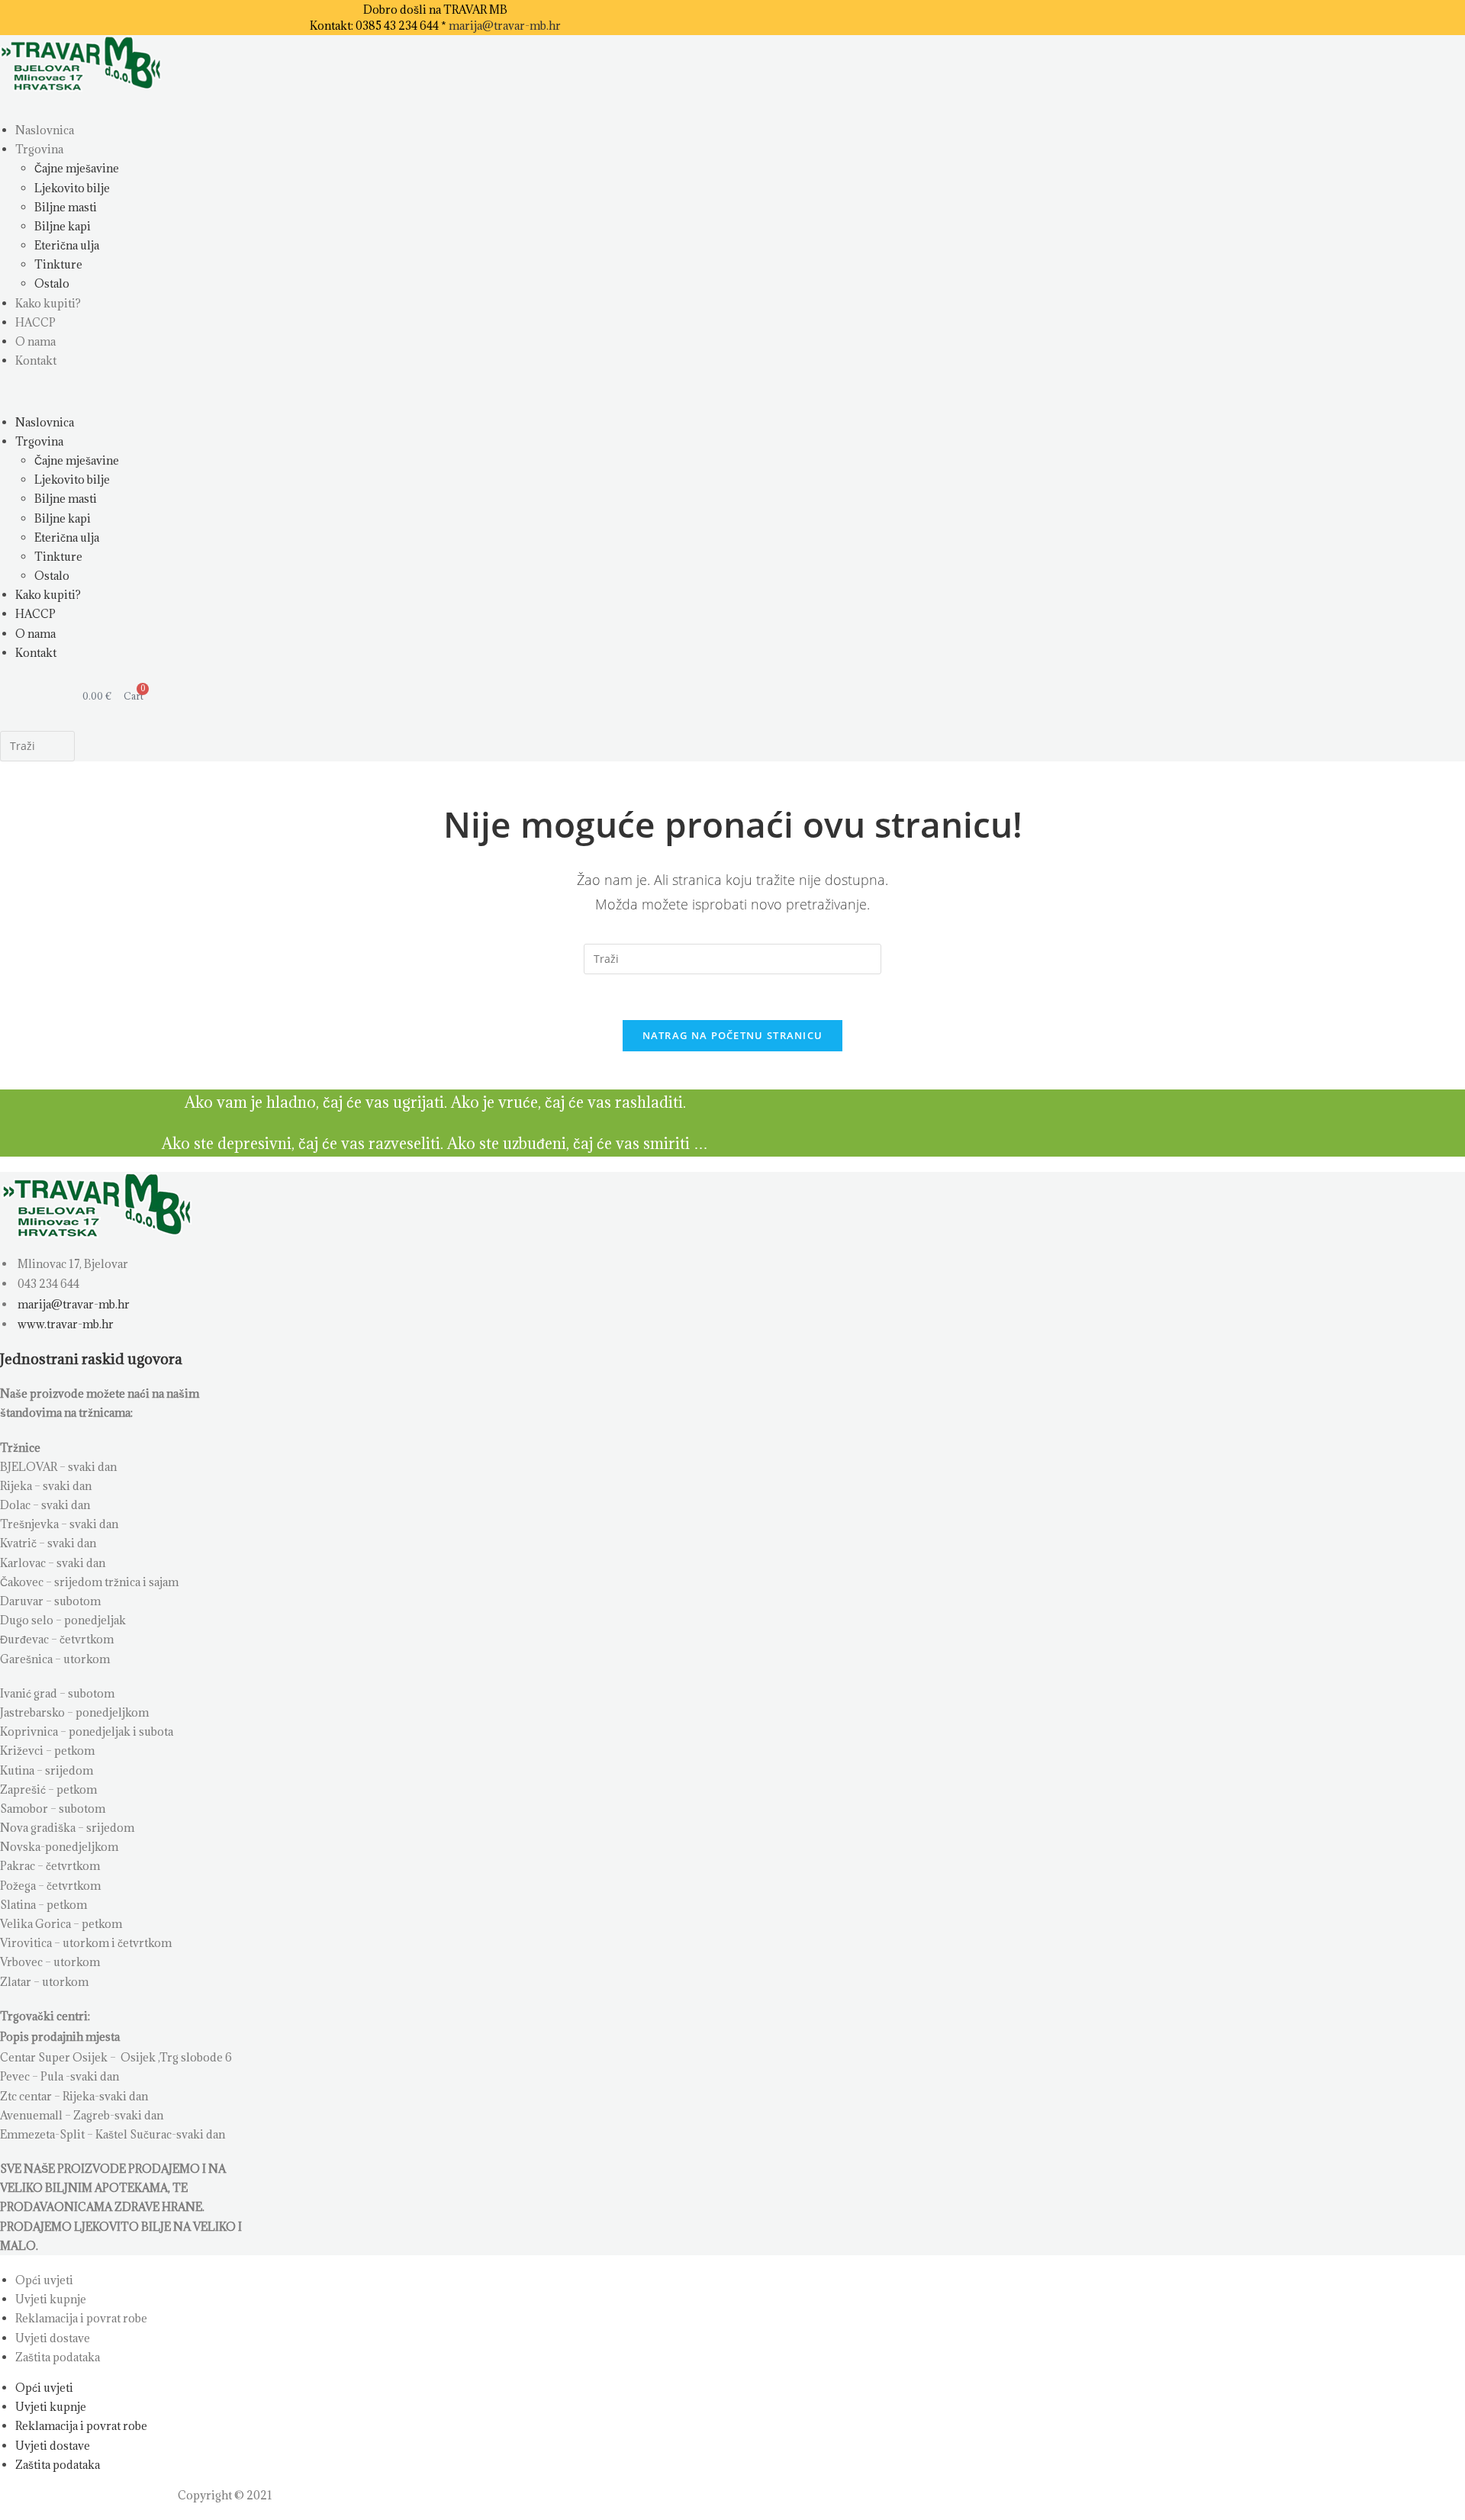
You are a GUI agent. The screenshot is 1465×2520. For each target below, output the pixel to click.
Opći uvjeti (44, 2280)
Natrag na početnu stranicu (733, 1035)
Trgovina (39, 149)
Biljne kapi (63, 226)
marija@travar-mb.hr (505, 26)
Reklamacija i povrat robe (81, 2318)
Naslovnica (45, 130)
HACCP (35, 322)
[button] (243, 391)
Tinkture (58, 264)
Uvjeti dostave (53, 2338)
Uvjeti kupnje (51, 2299)
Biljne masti (66, 207)
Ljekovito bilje (72, 188)
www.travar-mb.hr (64, 1324)
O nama (35, 341)
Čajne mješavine (77, 168)
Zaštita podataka (58, 2357)
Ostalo (52, 283)
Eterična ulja (67, 245)
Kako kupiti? (48, 303)
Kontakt (36, 360)
